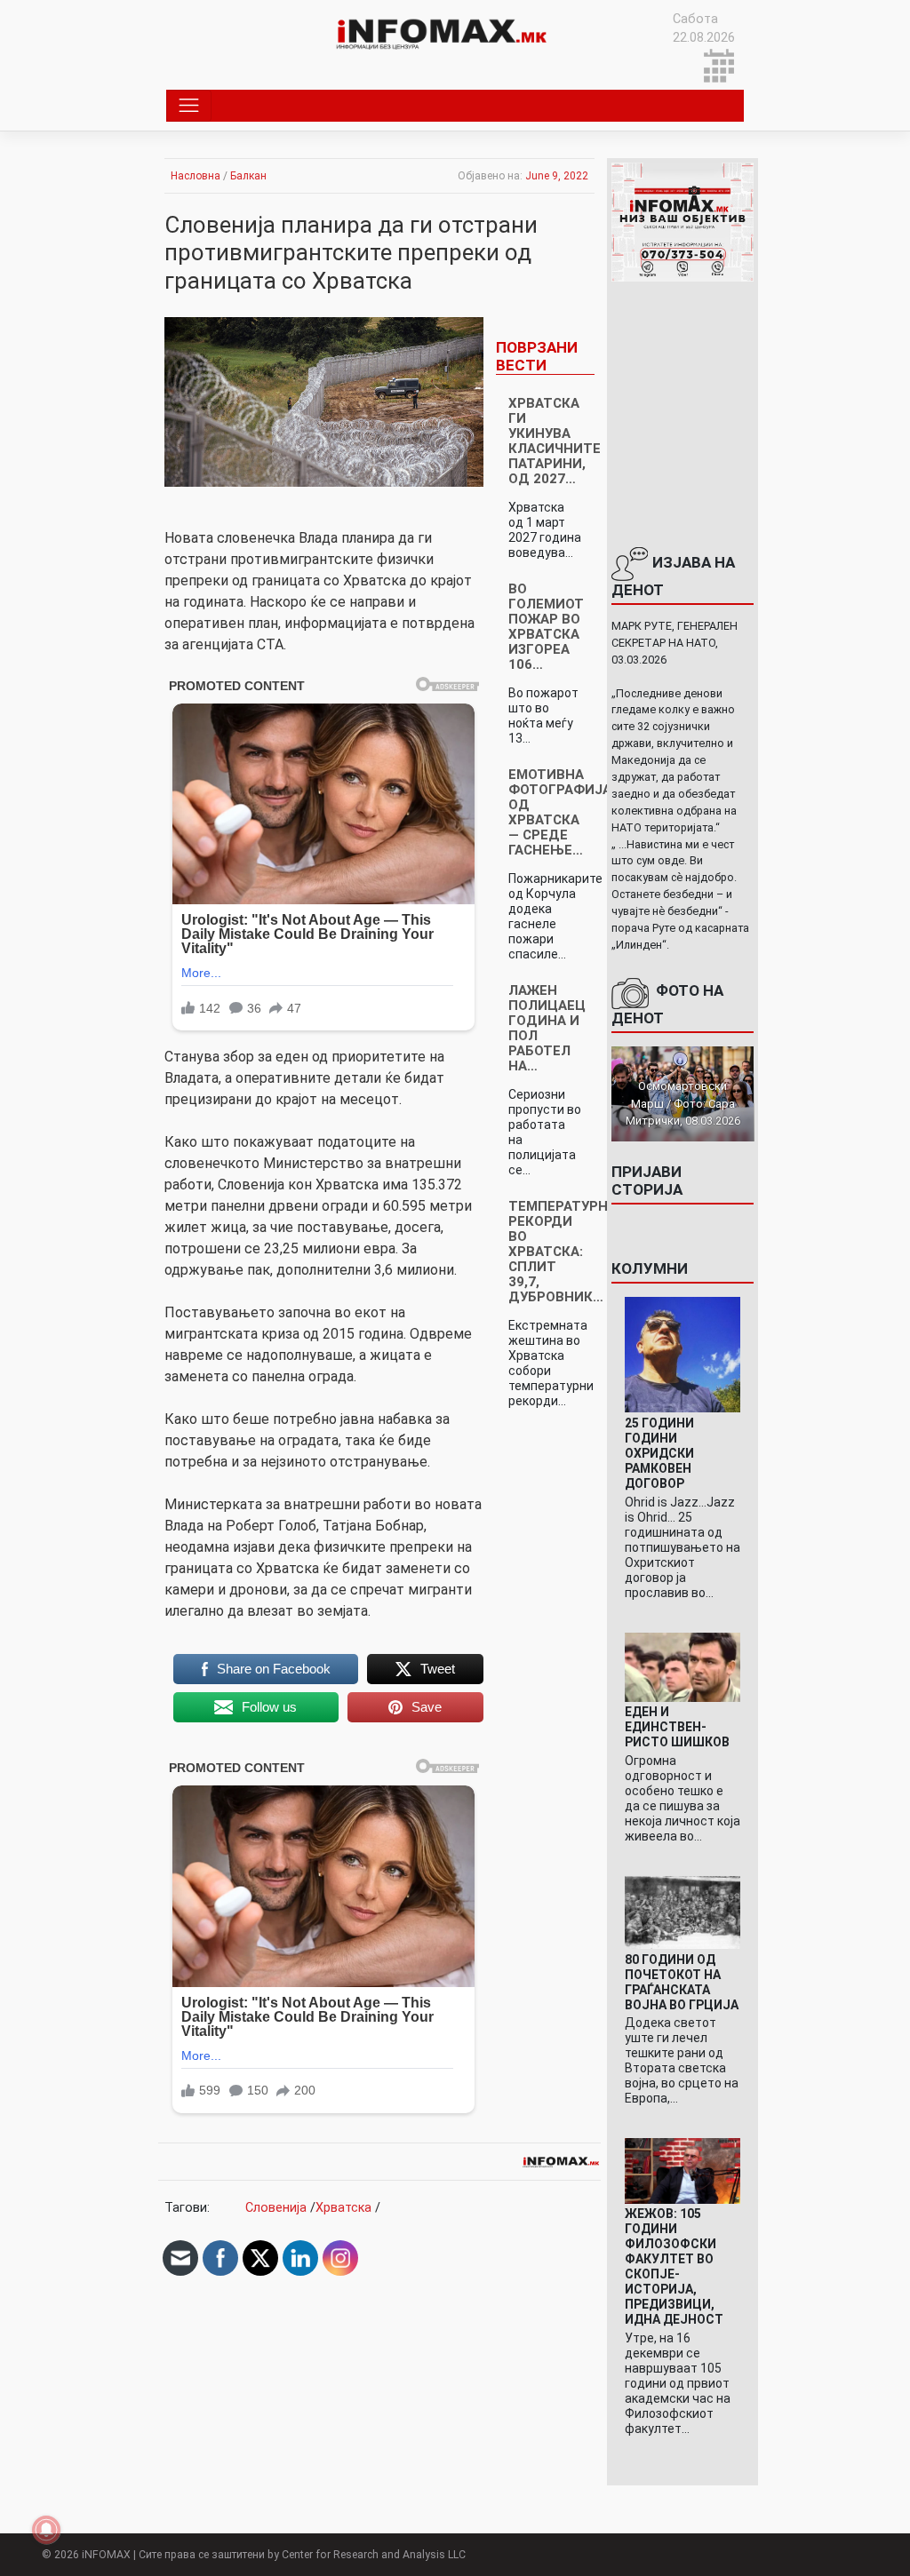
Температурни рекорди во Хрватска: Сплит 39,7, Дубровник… (563, 1252)
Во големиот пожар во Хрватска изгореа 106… (546, 627)
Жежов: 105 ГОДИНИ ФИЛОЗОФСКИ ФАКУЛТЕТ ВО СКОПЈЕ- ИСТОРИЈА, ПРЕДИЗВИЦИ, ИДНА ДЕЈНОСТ (674, 2266)
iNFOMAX (106, 2555)
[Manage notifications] (46, 2530)
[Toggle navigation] (189, 106)
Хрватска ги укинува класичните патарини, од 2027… (555, 441)
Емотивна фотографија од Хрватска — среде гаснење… (560, 812)
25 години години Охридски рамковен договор (659, 1453)
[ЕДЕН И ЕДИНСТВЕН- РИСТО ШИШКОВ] (683, 1666)
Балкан (248, 176)
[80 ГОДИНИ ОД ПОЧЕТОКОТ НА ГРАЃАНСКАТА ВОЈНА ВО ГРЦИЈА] (683, 1912)
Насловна (196, 176)
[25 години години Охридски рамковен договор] (683, 1354)
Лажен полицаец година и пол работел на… (547, 1028)
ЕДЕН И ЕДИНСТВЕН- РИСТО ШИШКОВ (677, 1727)
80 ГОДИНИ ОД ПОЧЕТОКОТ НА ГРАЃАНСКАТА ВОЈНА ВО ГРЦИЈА (682, 1982)
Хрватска (343, 2208)
